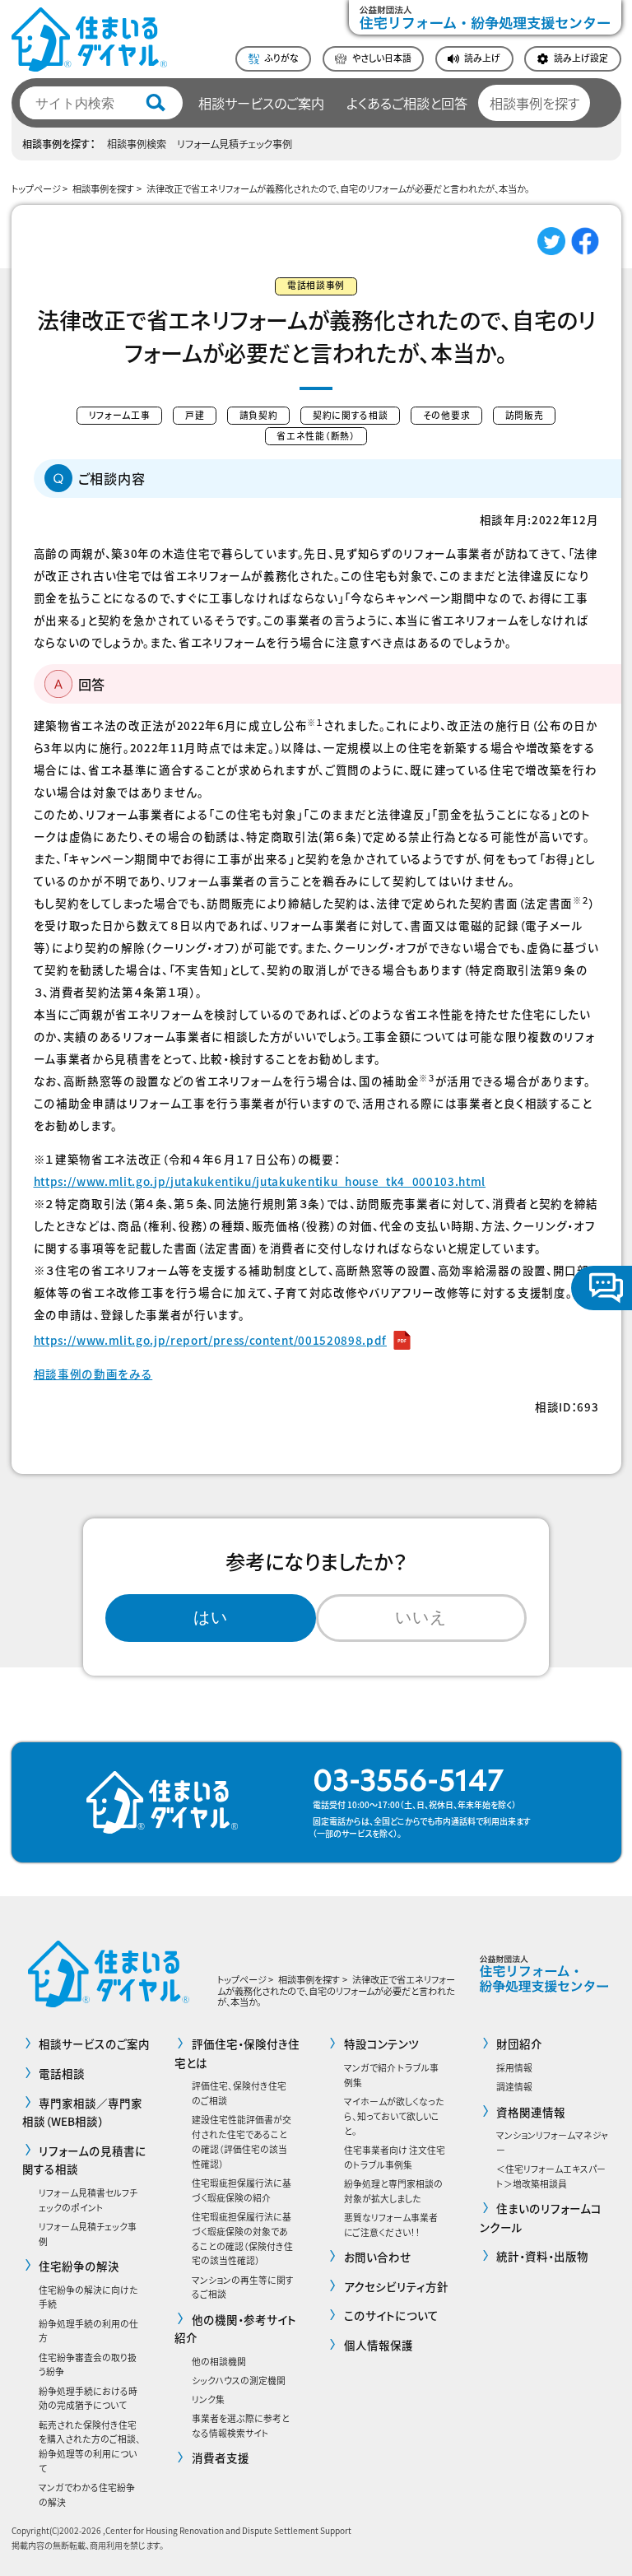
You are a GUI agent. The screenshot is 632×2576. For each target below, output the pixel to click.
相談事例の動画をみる (93, 1374)
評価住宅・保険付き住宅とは (237, 2053)
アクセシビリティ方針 (396, 2286)
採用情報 (514, 2067)
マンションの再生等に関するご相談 (243, 2287)
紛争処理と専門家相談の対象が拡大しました (393, 2191)
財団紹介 (519, 2044)
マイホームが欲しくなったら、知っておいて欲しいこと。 (394, 2116)
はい (211, 1617)
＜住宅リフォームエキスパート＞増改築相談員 (551, 2176)
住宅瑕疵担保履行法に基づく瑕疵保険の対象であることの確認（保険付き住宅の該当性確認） (242, 2238)
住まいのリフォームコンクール (541, 2217)
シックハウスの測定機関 (239, 2380)
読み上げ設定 (581, 58)
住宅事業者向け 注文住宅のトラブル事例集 (395, 2157)
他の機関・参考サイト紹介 (235, 2328)
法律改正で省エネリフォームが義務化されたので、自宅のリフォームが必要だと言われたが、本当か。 (338, 188)
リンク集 (208, 2399)
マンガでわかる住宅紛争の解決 (87, 2495)
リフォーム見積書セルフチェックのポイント (88, 2200)
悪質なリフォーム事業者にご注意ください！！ (391, 2225)
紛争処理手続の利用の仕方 (88, 2331)
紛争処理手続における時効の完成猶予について (88, 2398)
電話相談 (62, 2073)
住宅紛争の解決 (79, 2266)
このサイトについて (391, 2315)
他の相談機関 (219, 2361)
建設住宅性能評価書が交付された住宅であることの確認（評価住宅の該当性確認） (242, 2141)
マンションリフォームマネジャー (552, 2142)
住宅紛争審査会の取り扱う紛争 (88, 2364)
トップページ (36, 188)
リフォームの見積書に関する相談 (84, 2160)
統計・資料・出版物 (542, 2256)
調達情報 (514, 2086)
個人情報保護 (379, 2345)
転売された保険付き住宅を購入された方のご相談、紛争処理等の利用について (90, 2446)
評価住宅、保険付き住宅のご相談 (239, 2093)
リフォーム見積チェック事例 (235, 144)
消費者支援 (220, 2457)
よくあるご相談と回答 (407, 103)
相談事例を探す (534, 103)
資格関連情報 (531, 2112)
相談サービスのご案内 (261, 103)
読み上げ (482, 58)
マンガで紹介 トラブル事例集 (391, 2075)
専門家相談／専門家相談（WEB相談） (82, 2112)
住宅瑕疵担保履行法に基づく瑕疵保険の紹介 (242, 2190)
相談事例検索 (137, 144)
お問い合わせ (378, 2257)
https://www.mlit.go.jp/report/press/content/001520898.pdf (210, 1340)
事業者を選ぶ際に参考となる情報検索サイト (241, 2425)
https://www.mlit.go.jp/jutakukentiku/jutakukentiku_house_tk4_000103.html (260, 1181)
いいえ (421, 1617)
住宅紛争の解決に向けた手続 (88, 2297)
